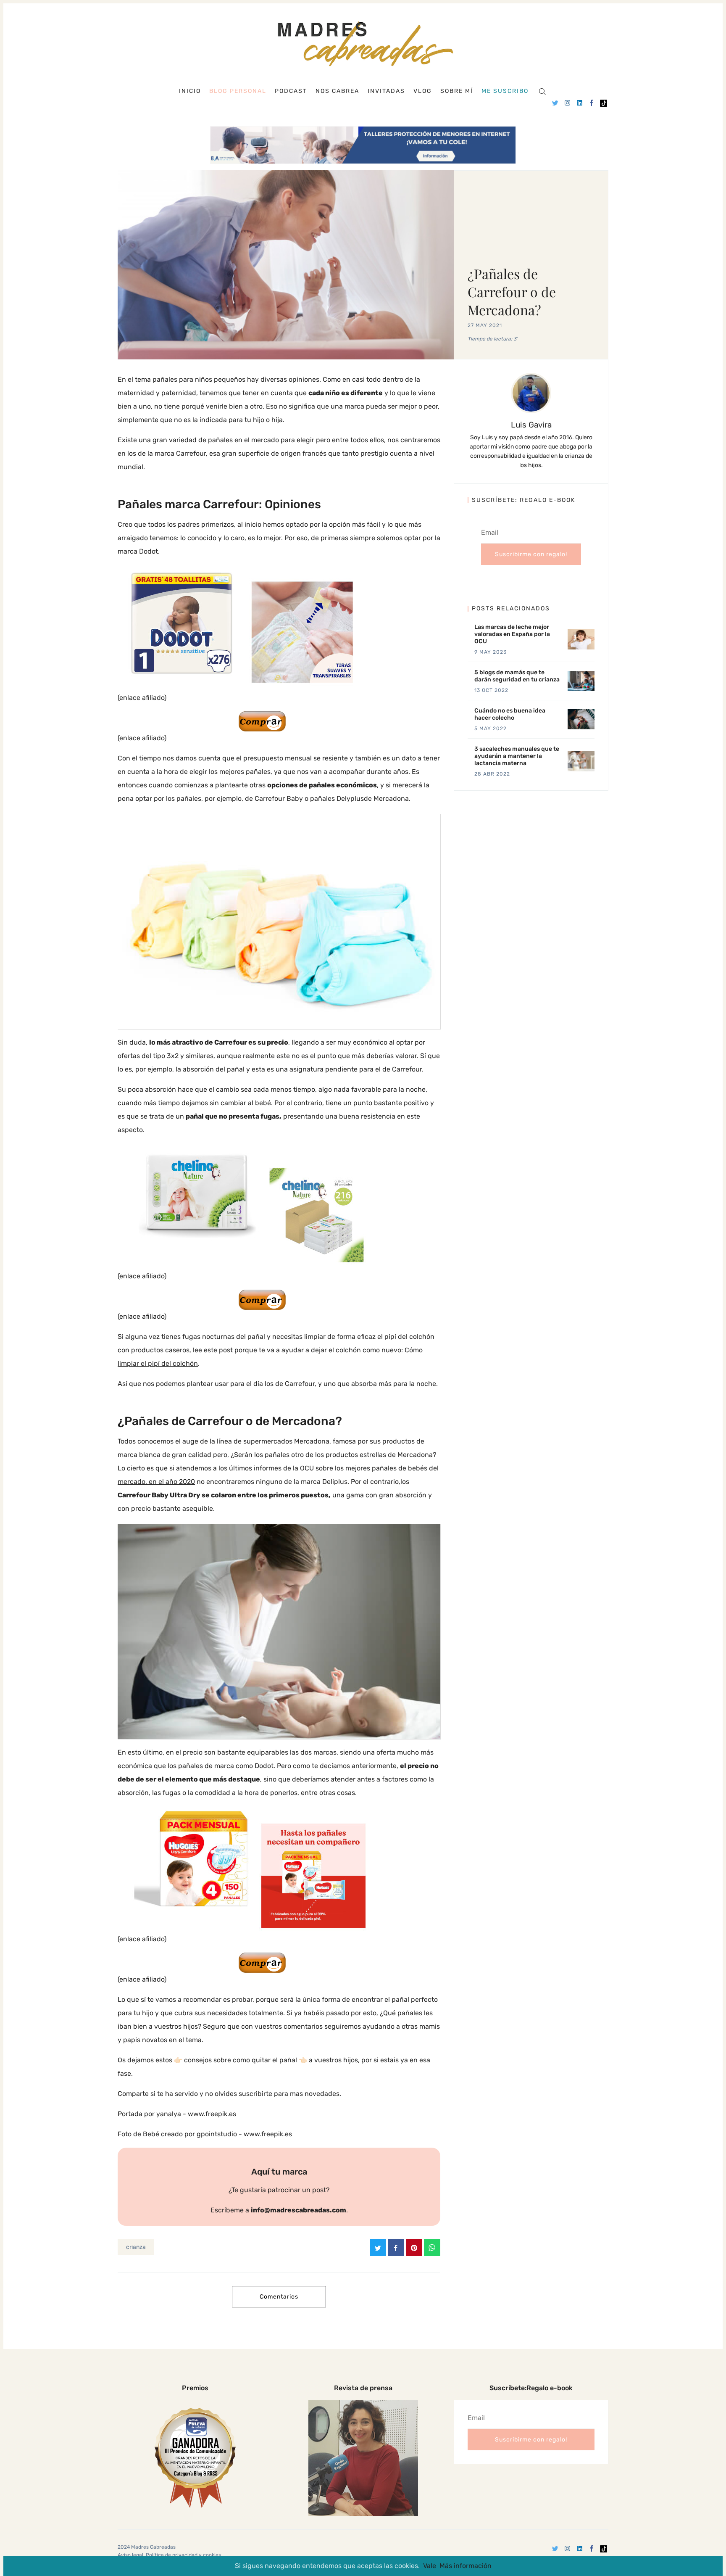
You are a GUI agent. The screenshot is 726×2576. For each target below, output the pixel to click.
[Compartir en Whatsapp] (432, 2248)
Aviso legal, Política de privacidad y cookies (169, 2555)
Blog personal (238, 91)
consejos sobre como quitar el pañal (240, 2060)
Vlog (423, 91)
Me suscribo (505, 91)
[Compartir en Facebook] (396, 2248)
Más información (466, 2566)
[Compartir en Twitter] (378, 2248)
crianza (136, 2247)
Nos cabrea (337, 91)
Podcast (291, 91)
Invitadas (386, 91)
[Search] (542, 91)
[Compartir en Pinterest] (414, 2248)
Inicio (190, 91)
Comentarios (279, 2297)
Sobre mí (457, 91)
